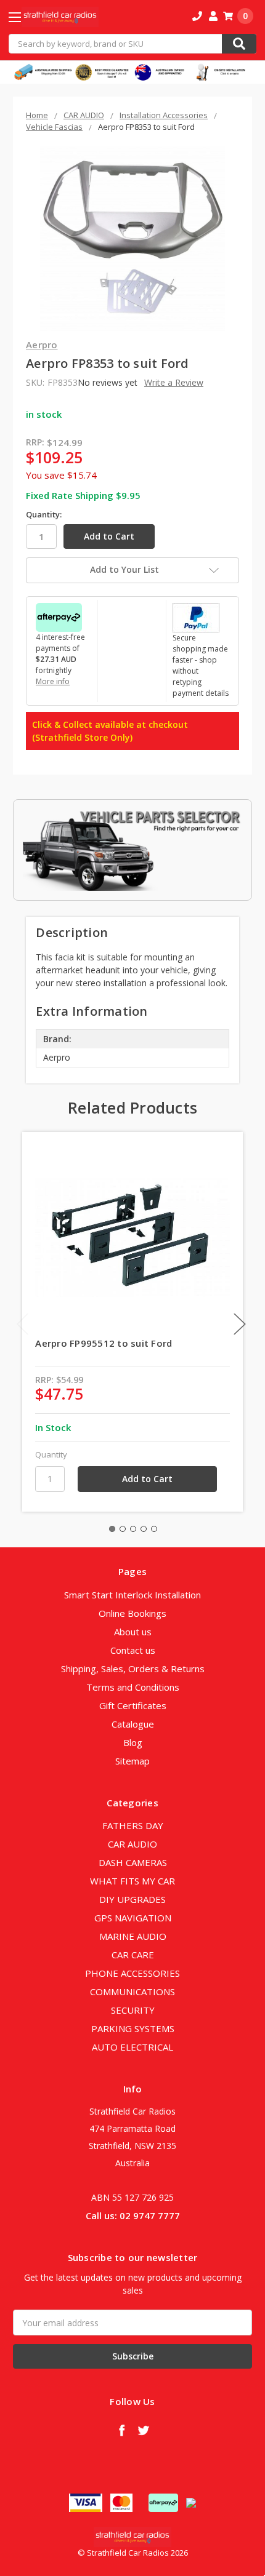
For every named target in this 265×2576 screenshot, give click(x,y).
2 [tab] (123, 1529)
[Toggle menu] (26, 17)
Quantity (51, 1454)
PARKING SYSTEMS (133, 2028)
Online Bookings (132, 1613)
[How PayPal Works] (196, 617)
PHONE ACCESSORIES (132, 1973)
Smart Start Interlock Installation (132, 1595)
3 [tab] (133, 1529)
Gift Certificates (133, 1705)
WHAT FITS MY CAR (132, 1881)
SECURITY (133, 2010)
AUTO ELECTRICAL (132, 2047)
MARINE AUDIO (133, 1936)
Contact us (133, 1650)
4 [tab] (144, 1529)
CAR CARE (133, 1955)
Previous (23, 1324)
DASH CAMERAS (133, 1862)
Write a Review (174, 382)
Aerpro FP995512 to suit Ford (104, 1343)
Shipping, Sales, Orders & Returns (133, 1669)
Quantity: (44, 514)
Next (240, 1324)
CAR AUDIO (132, 1844)
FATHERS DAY (133, 1825)
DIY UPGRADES (132, 1899)
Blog (133, 1742)
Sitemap (132, 1761)
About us (133, 1632)
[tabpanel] (133, 1322)
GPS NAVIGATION (133, 1918)
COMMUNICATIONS (132, 1992)
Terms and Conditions (133, 1687)
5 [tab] (154, 1529)
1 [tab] (112, 1529)
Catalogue (133, 1724)
